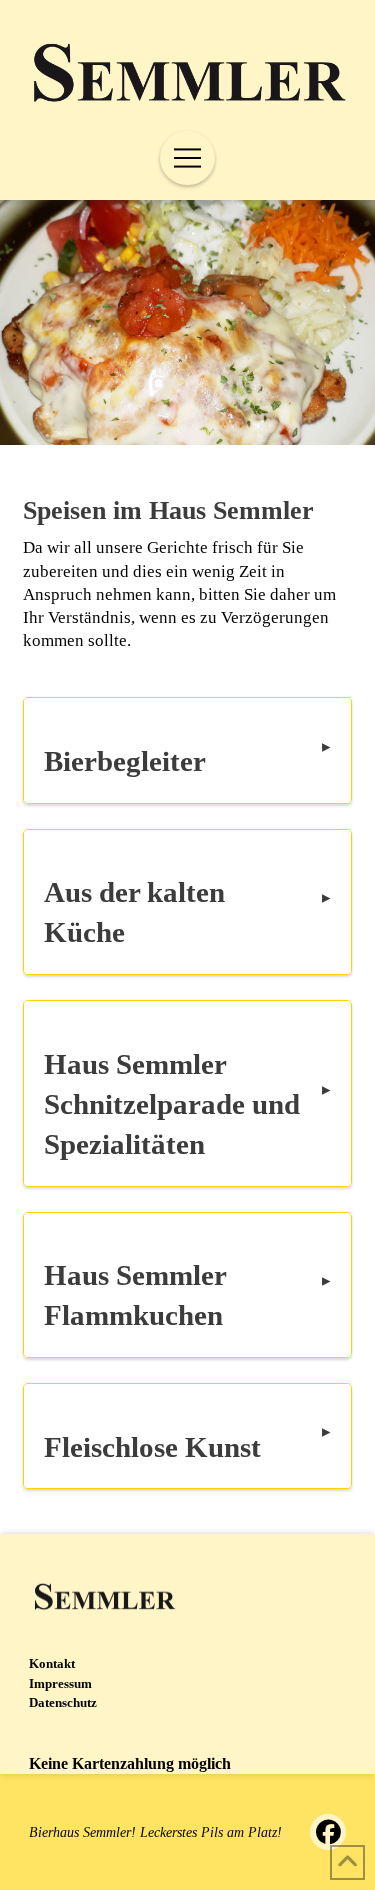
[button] (187, 158)
